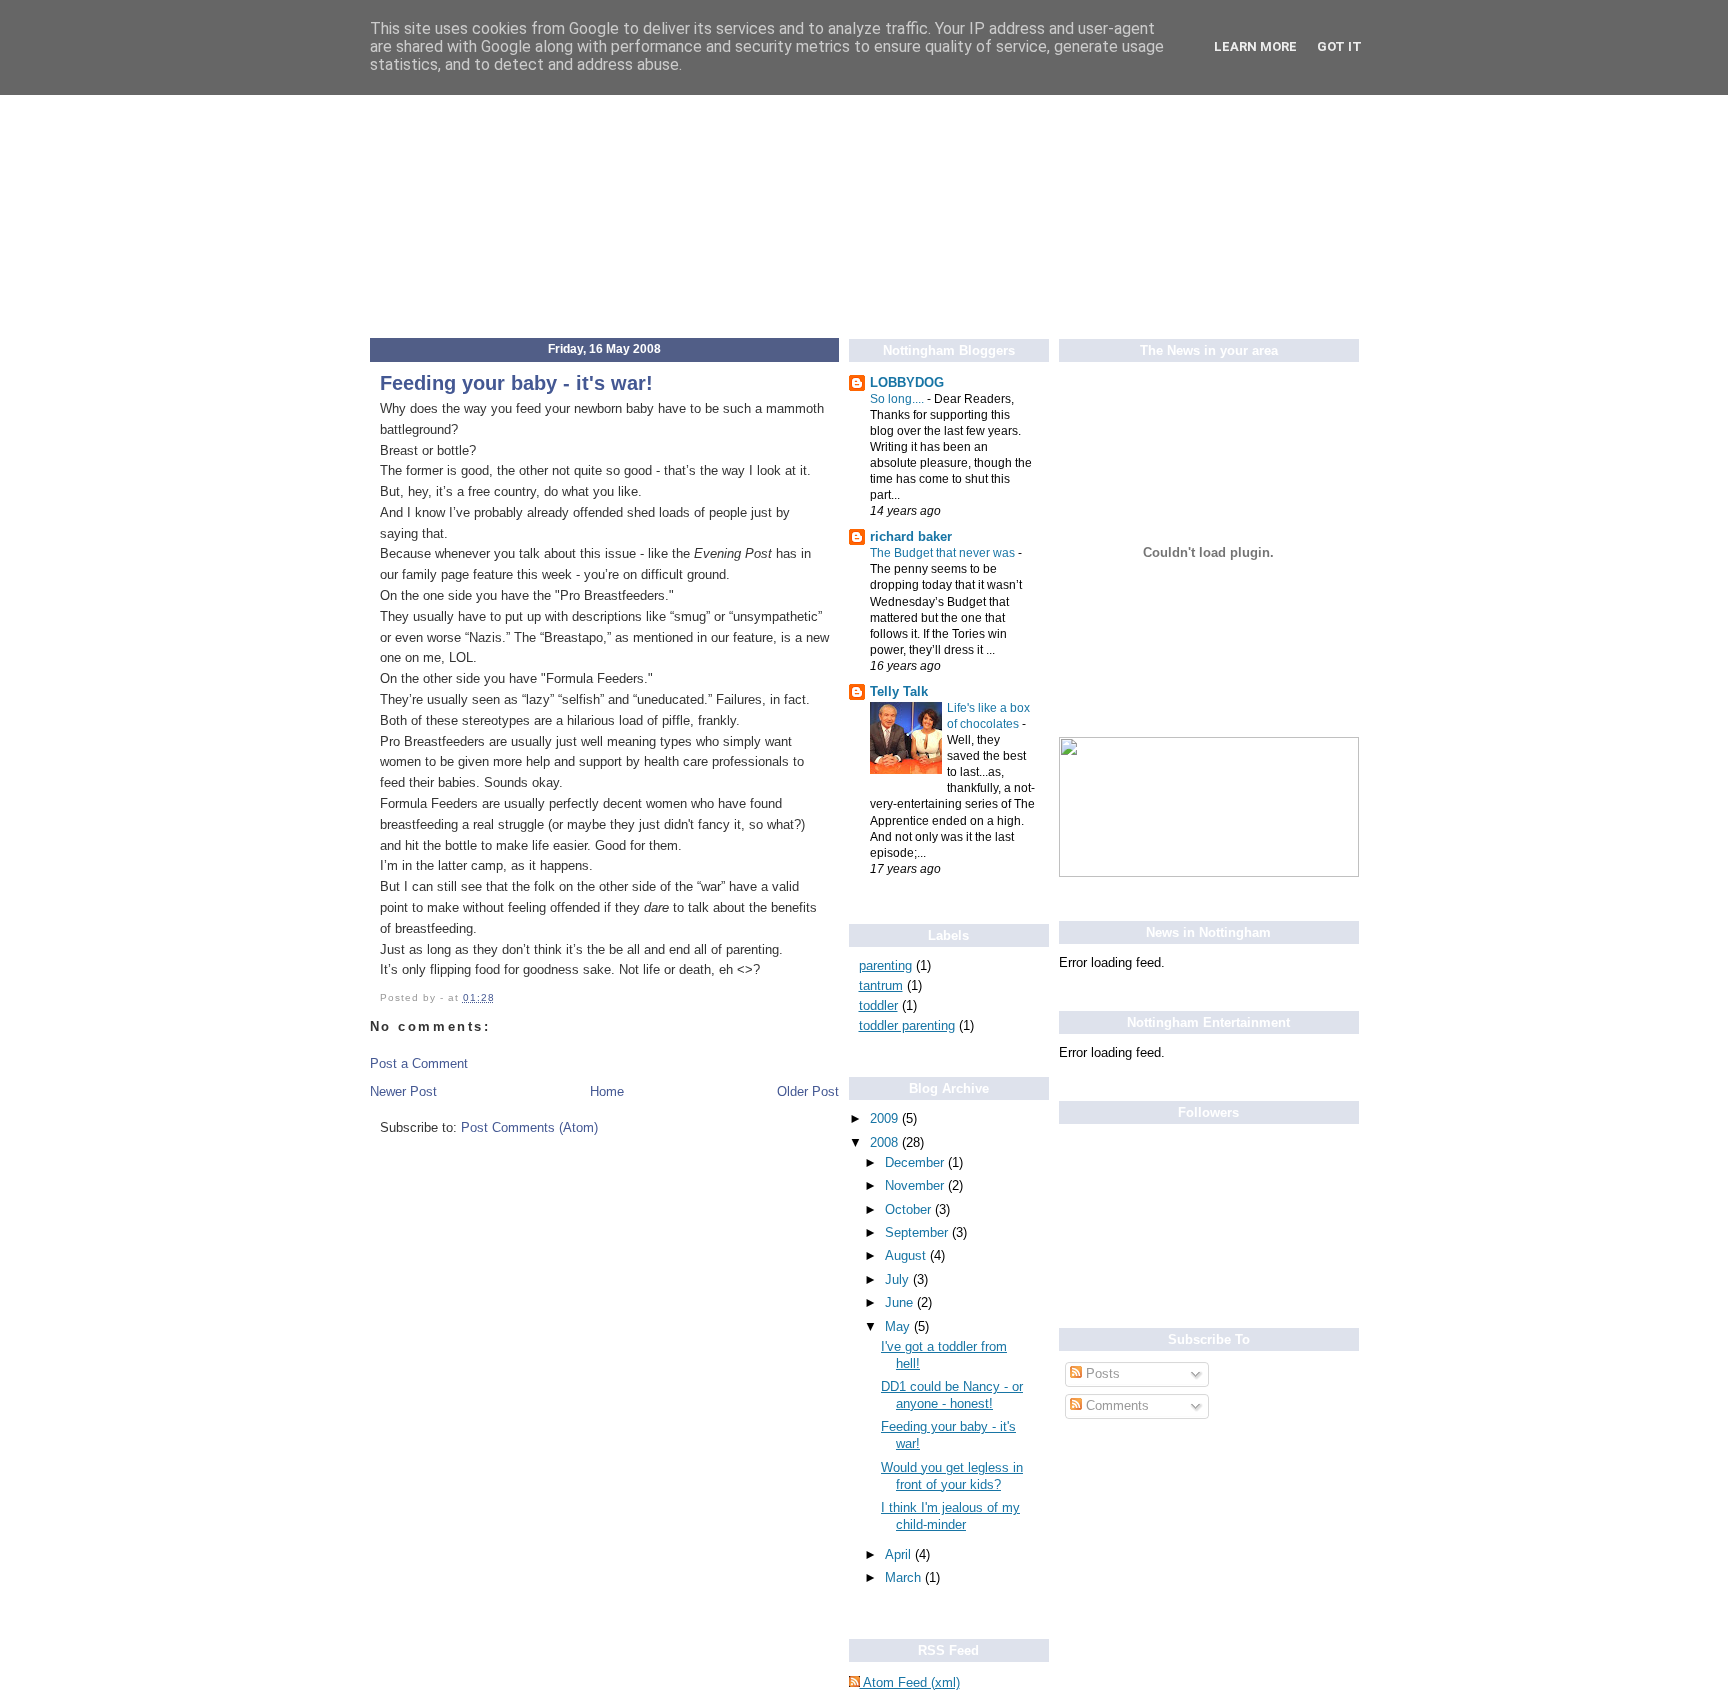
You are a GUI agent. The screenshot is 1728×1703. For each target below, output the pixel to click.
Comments (1115, 1405)
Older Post (808, 1091)
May (899, 1326)
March (905, 1577)
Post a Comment (419, 1063)
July (899, 1279)
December (916, 1162)
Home (607, 1091)
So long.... (898, 399)
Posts (1101, 1373)
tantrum (881, 985)
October (910, 1209)
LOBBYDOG (907, 382)
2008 (886, 1142)
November (916, 1185)
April (900, 1554)
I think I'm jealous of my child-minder (950, 1516)
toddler (878, 1005)
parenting (885, 965)
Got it (1339, 46)
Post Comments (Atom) (529, 1127)
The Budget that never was (944, 553)
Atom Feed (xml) (910, 1682)
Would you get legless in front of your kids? (952, 1476)
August (907, 1255)
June (901, 1302)
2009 (886, 1118)
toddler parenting (907, 1025)
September (918, 1232)
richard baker (911, 536)
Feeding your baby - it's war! (516, 383)
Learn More (1255, 46)
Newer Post (403, 1091)
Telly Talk (899, 691)
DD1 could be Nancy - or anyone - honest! (952, 1395)
